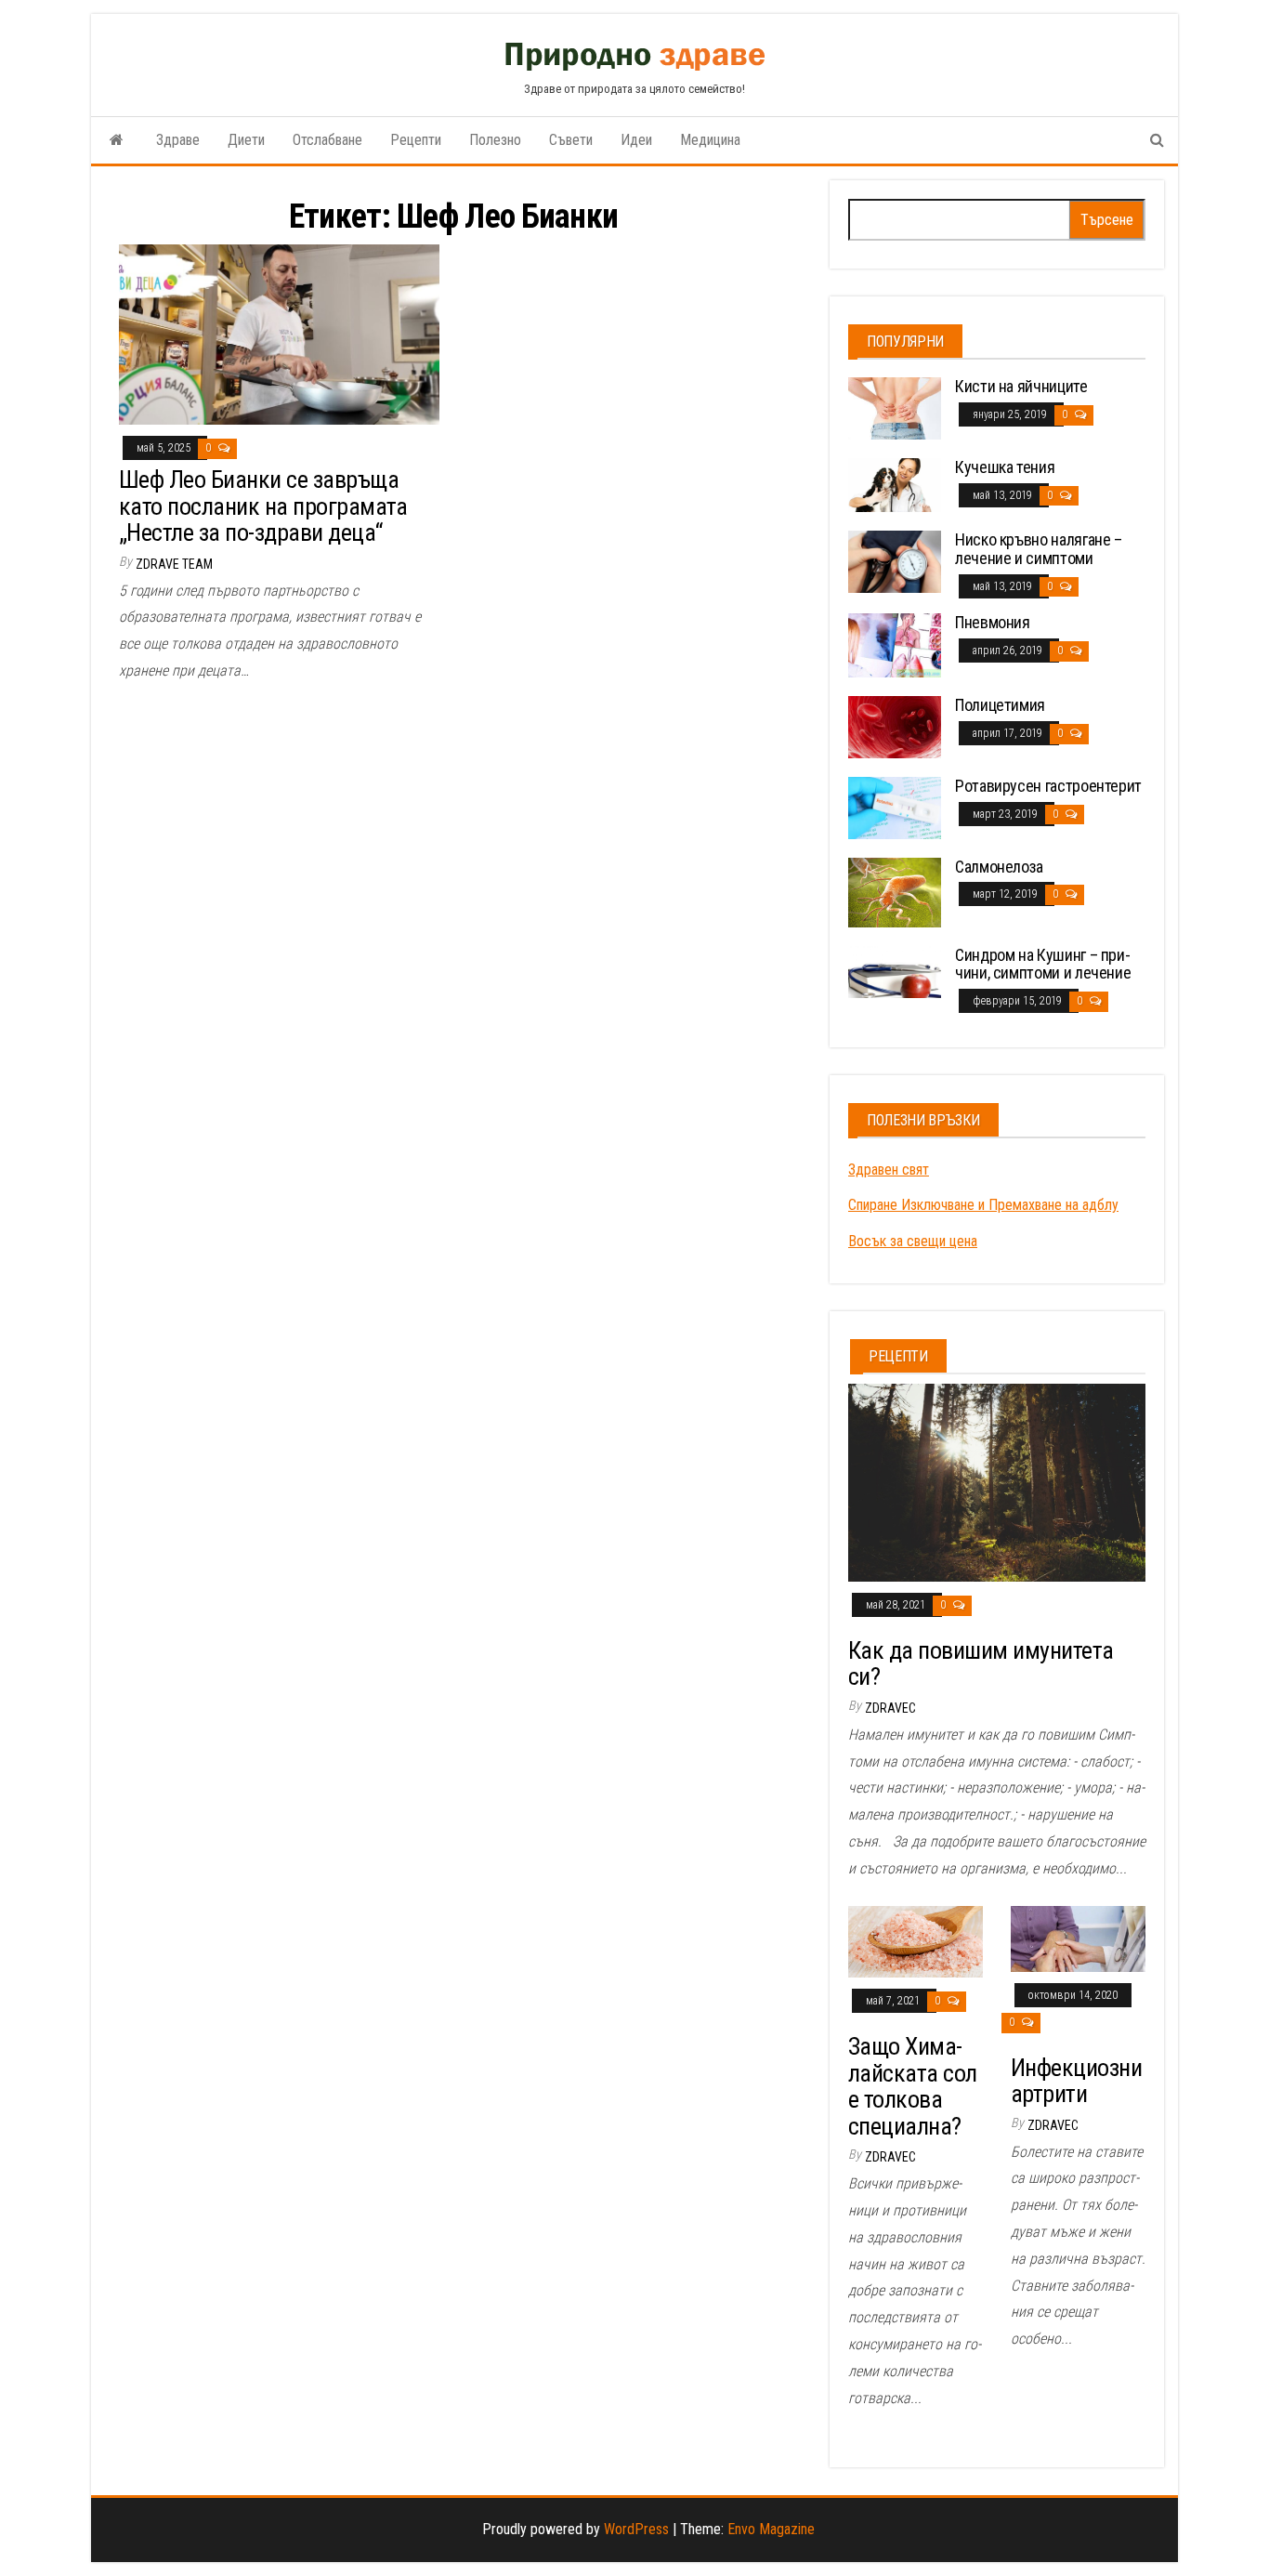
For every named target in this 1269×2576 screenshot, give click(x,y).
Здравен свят (889, 1170)
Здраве (178, 140)
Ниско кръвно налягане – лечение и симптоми (1039, 549)
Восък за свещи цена (913, 1241)
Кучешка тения (1005, 467)
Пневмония (993, 622)
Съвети (571, 140)
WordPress (636, 2529)
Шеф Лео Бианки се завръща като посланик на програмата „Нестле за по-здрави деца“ (263, 506)
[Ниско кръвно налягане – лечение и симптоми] (895, 561)
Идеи (636, 140)
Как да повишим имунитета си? (981, 1664)
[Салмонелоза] (895, 891)
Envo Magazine (771, 2529)
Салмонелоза (999, 867)
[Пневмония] (895, 644)
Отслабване (327, 140)
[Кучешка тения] (895, 484)
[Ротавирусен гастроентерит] (895, 807)
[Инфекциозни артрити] (1078, 1938)
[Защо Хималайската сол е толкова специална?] (916, 1941)
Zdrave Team (174, 564)
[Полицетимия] (895, 726)
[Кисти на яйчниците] (895, 407)
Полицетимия (1000, 705)
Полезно (495, 140)
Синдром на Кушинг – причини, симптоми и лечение (1043, 964)
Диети (246, 140)
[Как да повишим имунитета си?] (997, 1482)
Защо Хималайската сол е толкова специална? (913, 2086)
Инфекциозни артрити (1076, 2081)
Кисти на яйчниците (1021, 386)
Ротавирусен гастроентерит (1048, 786)
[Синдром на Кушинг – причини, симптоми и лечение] (895, 971)
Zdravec (890, 1708)
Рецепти (416, 140)
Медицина (710, 140)
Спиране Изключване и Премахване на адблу (983, 1205)
